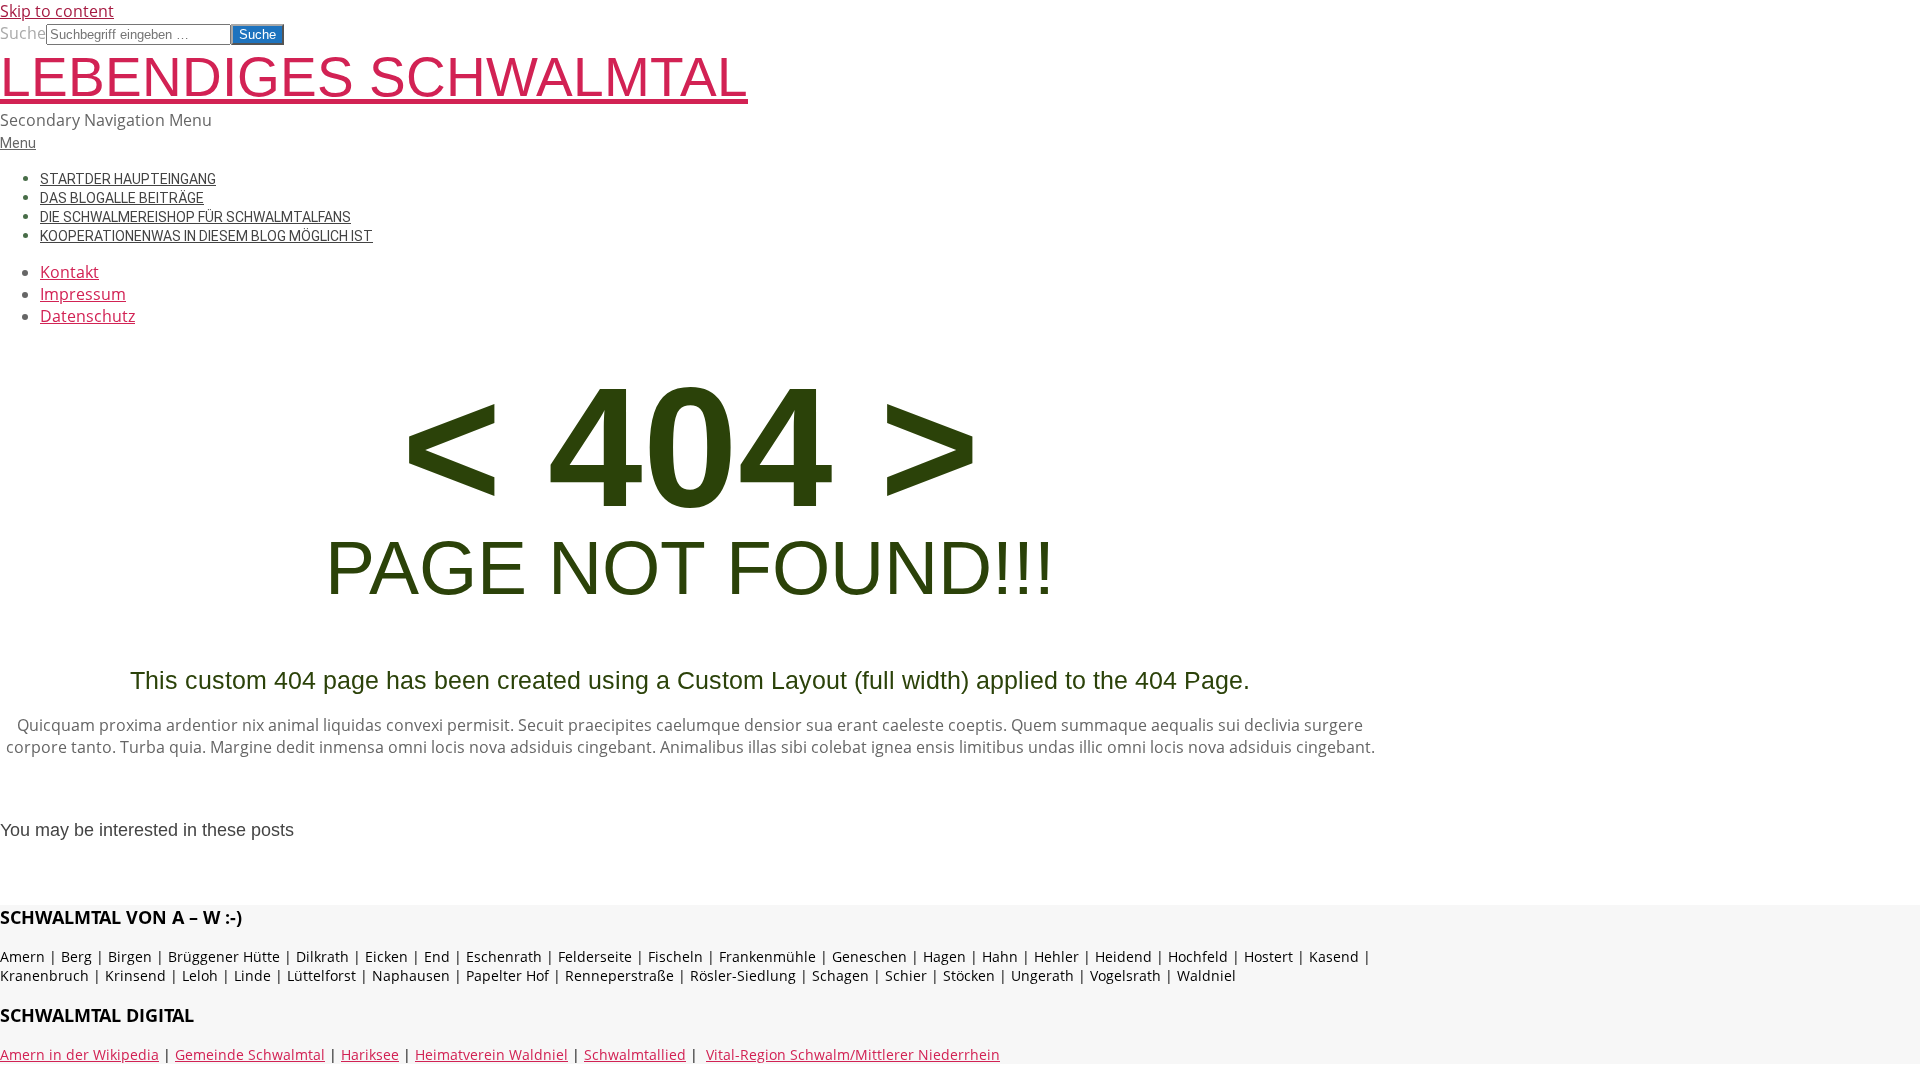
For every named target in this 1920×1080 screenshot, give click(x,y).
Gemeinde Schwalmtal (250, 1054)
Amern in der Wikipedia (79, 1054)
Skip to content (57, 11)
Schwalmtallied (635, 1054)
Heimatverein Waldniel (491, 1054)
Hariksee (370, 1054)
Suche (23, 33)
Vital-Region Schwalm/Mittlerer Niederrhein (853, 1054)
